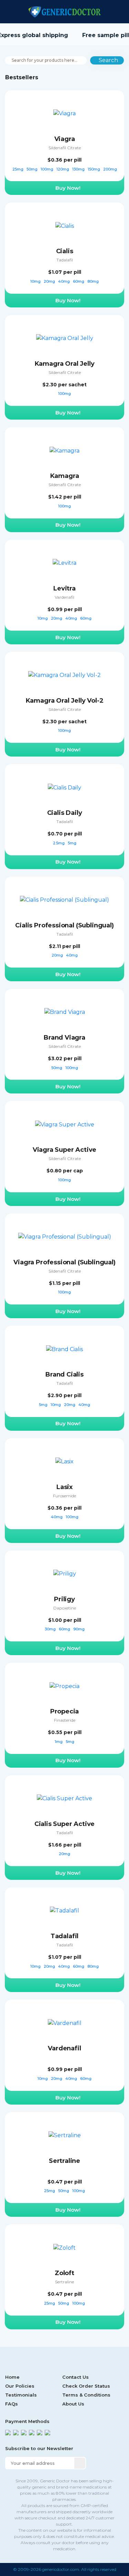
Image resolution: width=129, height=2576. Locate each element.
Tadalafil (65, 260)
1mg (59, 1742)
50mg (33, 169)
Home (12, 2377)
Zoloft (64, 2273)
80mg (93, 281)
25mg (18, 169)
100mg (47, 169)
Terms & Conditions (86, 2395)
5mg (72, 843)
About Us (73, 2404)
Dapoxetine (65, 1608)
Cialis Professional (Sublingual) (64, 925)
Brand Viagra (64, 1038)
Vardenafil (64, 597)
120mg (63, 169)
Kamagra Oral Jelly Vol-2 (65, 701)
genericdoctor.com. (61, 2569)
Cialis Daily (65, 813)
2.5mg (59, 843)
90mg (79, 1629)
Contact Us (76, 2377)
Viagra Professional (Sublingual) (64, 1262)
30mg (51, 1629)
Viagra (65, 139)
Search (108, 60)
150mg (94, 169)
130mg (79, 169)
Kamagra (65, 476)
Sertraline (64, 2161)
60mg (79, 281)
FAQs (12, 2404)
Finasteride (65, 1720)
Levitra (64, 588)
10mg (36, 281)
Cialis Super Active (65, 1824)
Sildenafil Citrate (65, 148)
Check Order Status (86, 2386)
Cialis (65, 251)
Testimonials (21, 2395)
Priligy (64, 1599)
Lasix (64, 1487)
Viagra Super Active (65, 1150)
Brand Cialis (64, 1374)
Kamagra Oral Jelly (65, 364)
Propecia (65, 1711)
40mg (64, 281)
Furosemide (64, 1496)
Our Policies (20, 2386)
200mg (110, 169)
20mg (50, 281)
